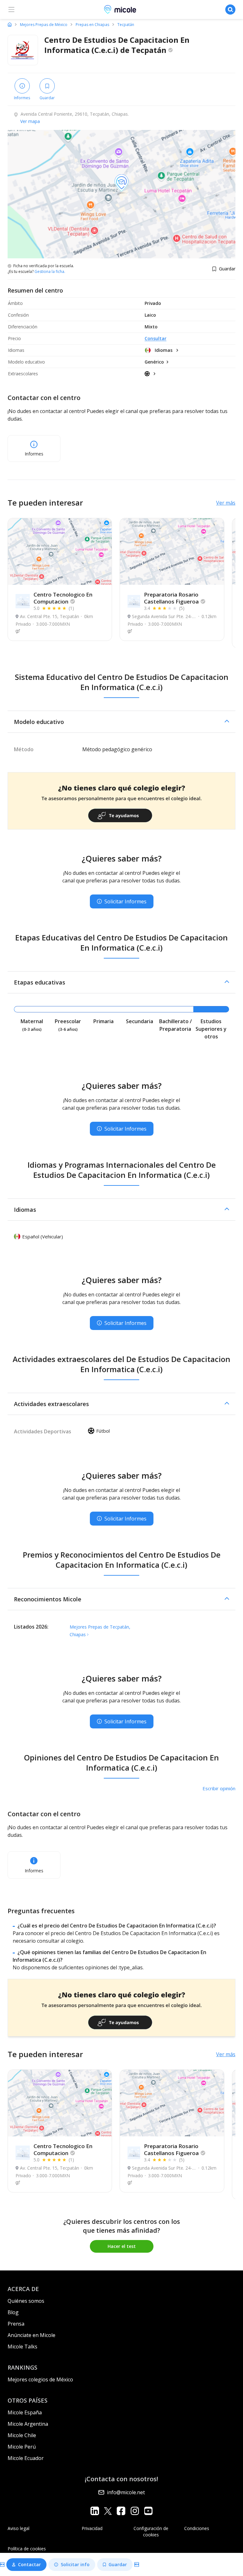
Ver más (226, 503)
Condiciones (197, 2528)
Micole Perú (22, 2447)
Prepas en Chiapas (92, 25)
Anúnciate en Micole (31, 2335)
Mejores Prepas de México (44, 25)
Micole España (25, 2412)
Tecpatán (126, 25)
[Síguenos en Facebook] (121, 2511)
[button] (121, 722)
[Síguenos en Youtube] (148, 2511)
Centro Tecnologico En (63, 598)
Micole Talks (22, 2347)
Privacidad (92, 2528)
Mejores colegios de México (40, 2379)
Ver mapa (30, 121)
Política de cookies (27, 2549)
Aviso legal (19, 2528)
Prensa (16, 2324)
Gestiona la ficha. (50, 272)
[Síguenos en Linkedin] (95, 2511)
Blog (13, 2312)
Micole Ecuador (26, 2458)
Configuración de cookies (151, 2531)
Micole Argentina (28, 2424)
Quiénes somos (26, 2301)
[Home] (10, 24)
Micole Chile (22, 2435)
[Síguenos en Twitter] (108, 2511)
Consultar (156, 338)
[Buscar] (230, 10)
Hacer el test (122, 2246)
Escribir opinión (219, 1788)
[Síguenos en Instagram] (135, 2511)
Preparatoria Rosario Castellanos (171, 598)
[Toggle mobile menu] (11, 10)
